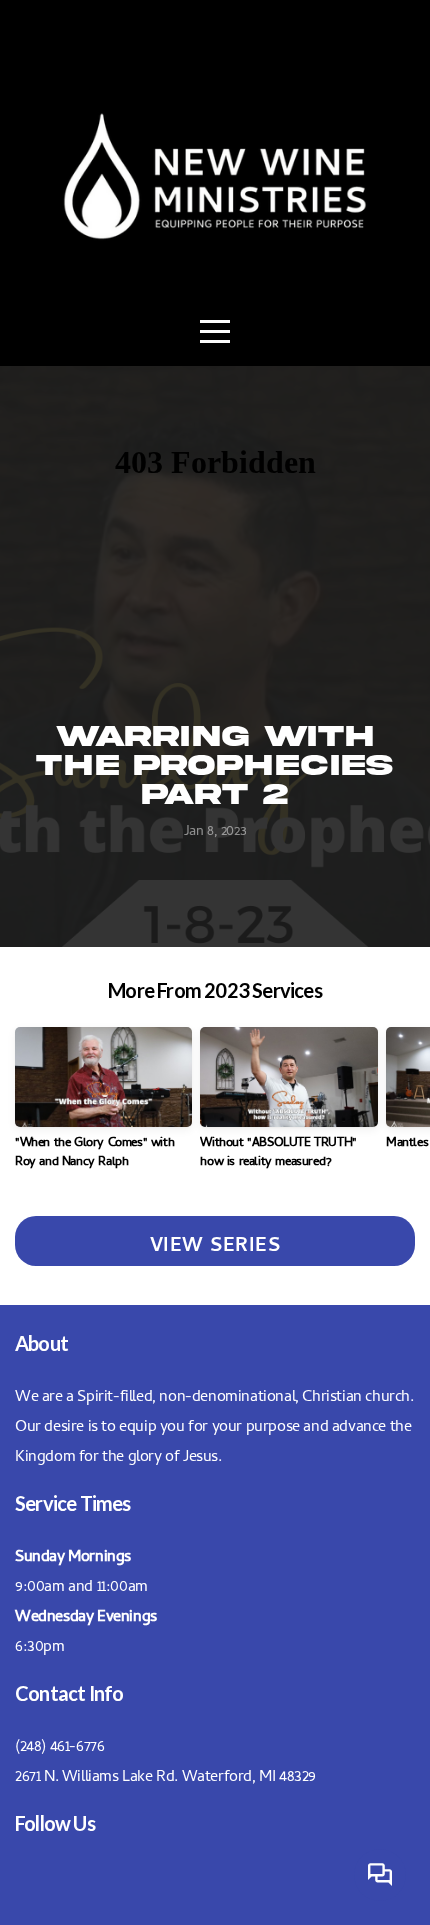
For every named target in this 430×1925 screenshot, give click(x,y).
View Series (215, 1241)
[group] (103, 1106)
